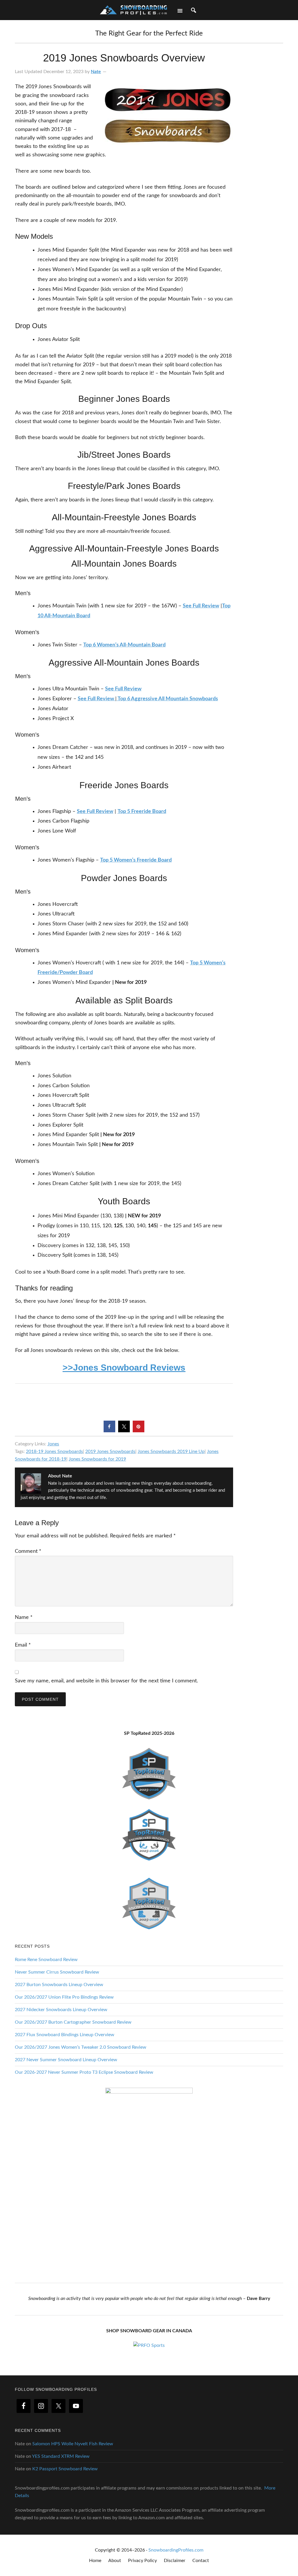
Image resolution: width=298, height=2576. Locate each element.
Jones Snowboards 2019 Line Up (171, 1451)
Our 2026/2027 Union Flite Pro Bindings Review (64, 1997)
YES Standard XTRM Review (61, 2456)
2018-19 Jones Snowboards (54, 1451)
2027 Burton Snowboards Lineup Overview (59, 1985)
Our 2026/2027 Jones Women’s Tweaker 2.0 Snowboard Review (81, 2047)
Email (23, 1645)
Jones (53, 1444)
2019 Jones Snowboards (110, 1451)
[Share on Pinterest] (139, 1431)
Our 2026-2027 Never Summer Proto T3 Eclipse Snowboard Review (84, 2072)
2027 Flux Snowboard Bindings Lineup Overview (65, 2035)
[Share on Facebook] (109, 1431)
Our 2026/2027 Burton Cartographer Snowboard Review (73, 2022)
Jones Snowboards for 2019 (97, 1459)
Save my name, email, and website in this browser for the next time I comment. (106, 1681)
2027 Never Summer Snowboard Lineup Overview (66, 2060)
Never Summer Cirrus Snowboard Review (57, 1972)
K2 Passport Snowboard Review (65, 2469)
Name (24, 1617)
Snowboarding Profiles (133, 9)
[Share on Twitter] (124, 1431)
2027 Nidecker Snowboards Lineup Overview (61, 2010)
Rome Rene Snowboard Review (46, 1960)
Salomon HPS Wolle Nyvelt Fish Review (73, 2444)
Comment (28, 1551)
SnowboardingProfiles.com (176, 2550)
